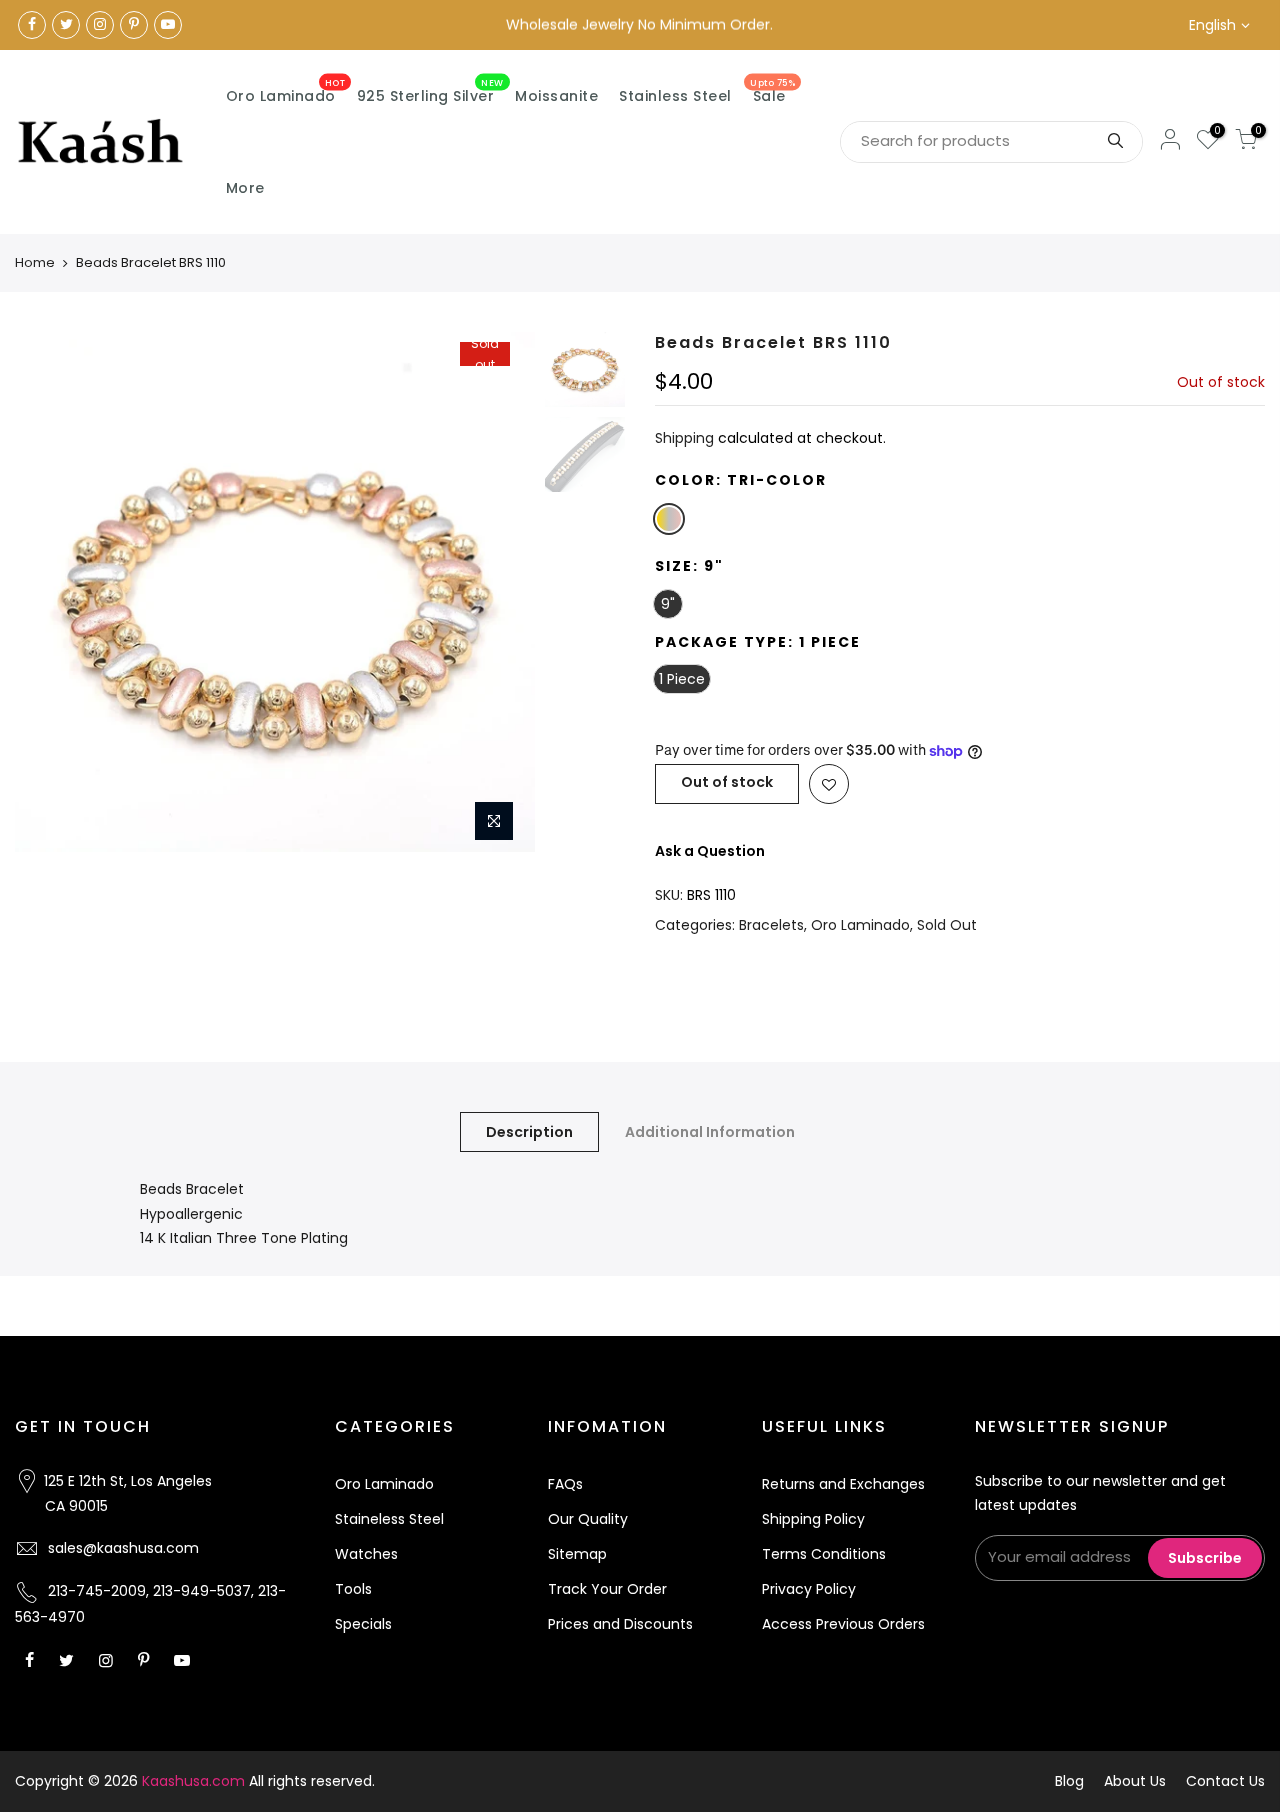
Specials (363, 1624)
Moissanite (556, 96)
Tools (353, 1589)
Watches (366, 1554)
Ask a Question (710, 851)
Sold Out (947, 925)
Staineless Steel (389, 1519)
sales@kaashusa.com (123, 1548)
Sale (772, 92)
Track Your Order (607, 1589)
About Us (1135, 1781)
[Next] (500, 592)
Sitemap (577, 1554)
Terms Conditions (824, 1554)
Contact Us (1225, 1781)
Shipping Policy (813, 1519)
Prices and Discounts (620, 1624)
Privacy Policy (809, 1589)
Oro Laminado (286, 92)
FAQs (565, 1484)
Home (35, 262)
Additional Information (710, 1132)
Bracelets (771, 925)
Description (529, 1132)
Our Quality (588, 1519)
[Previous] (50, 592)
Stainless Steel (675, 96)
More (245, 188)
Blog (1069, 1781)
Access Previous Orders (843, 1624)
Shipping (684, 438)
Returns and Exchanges (843, 1484)
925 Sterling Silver (430, 92)
